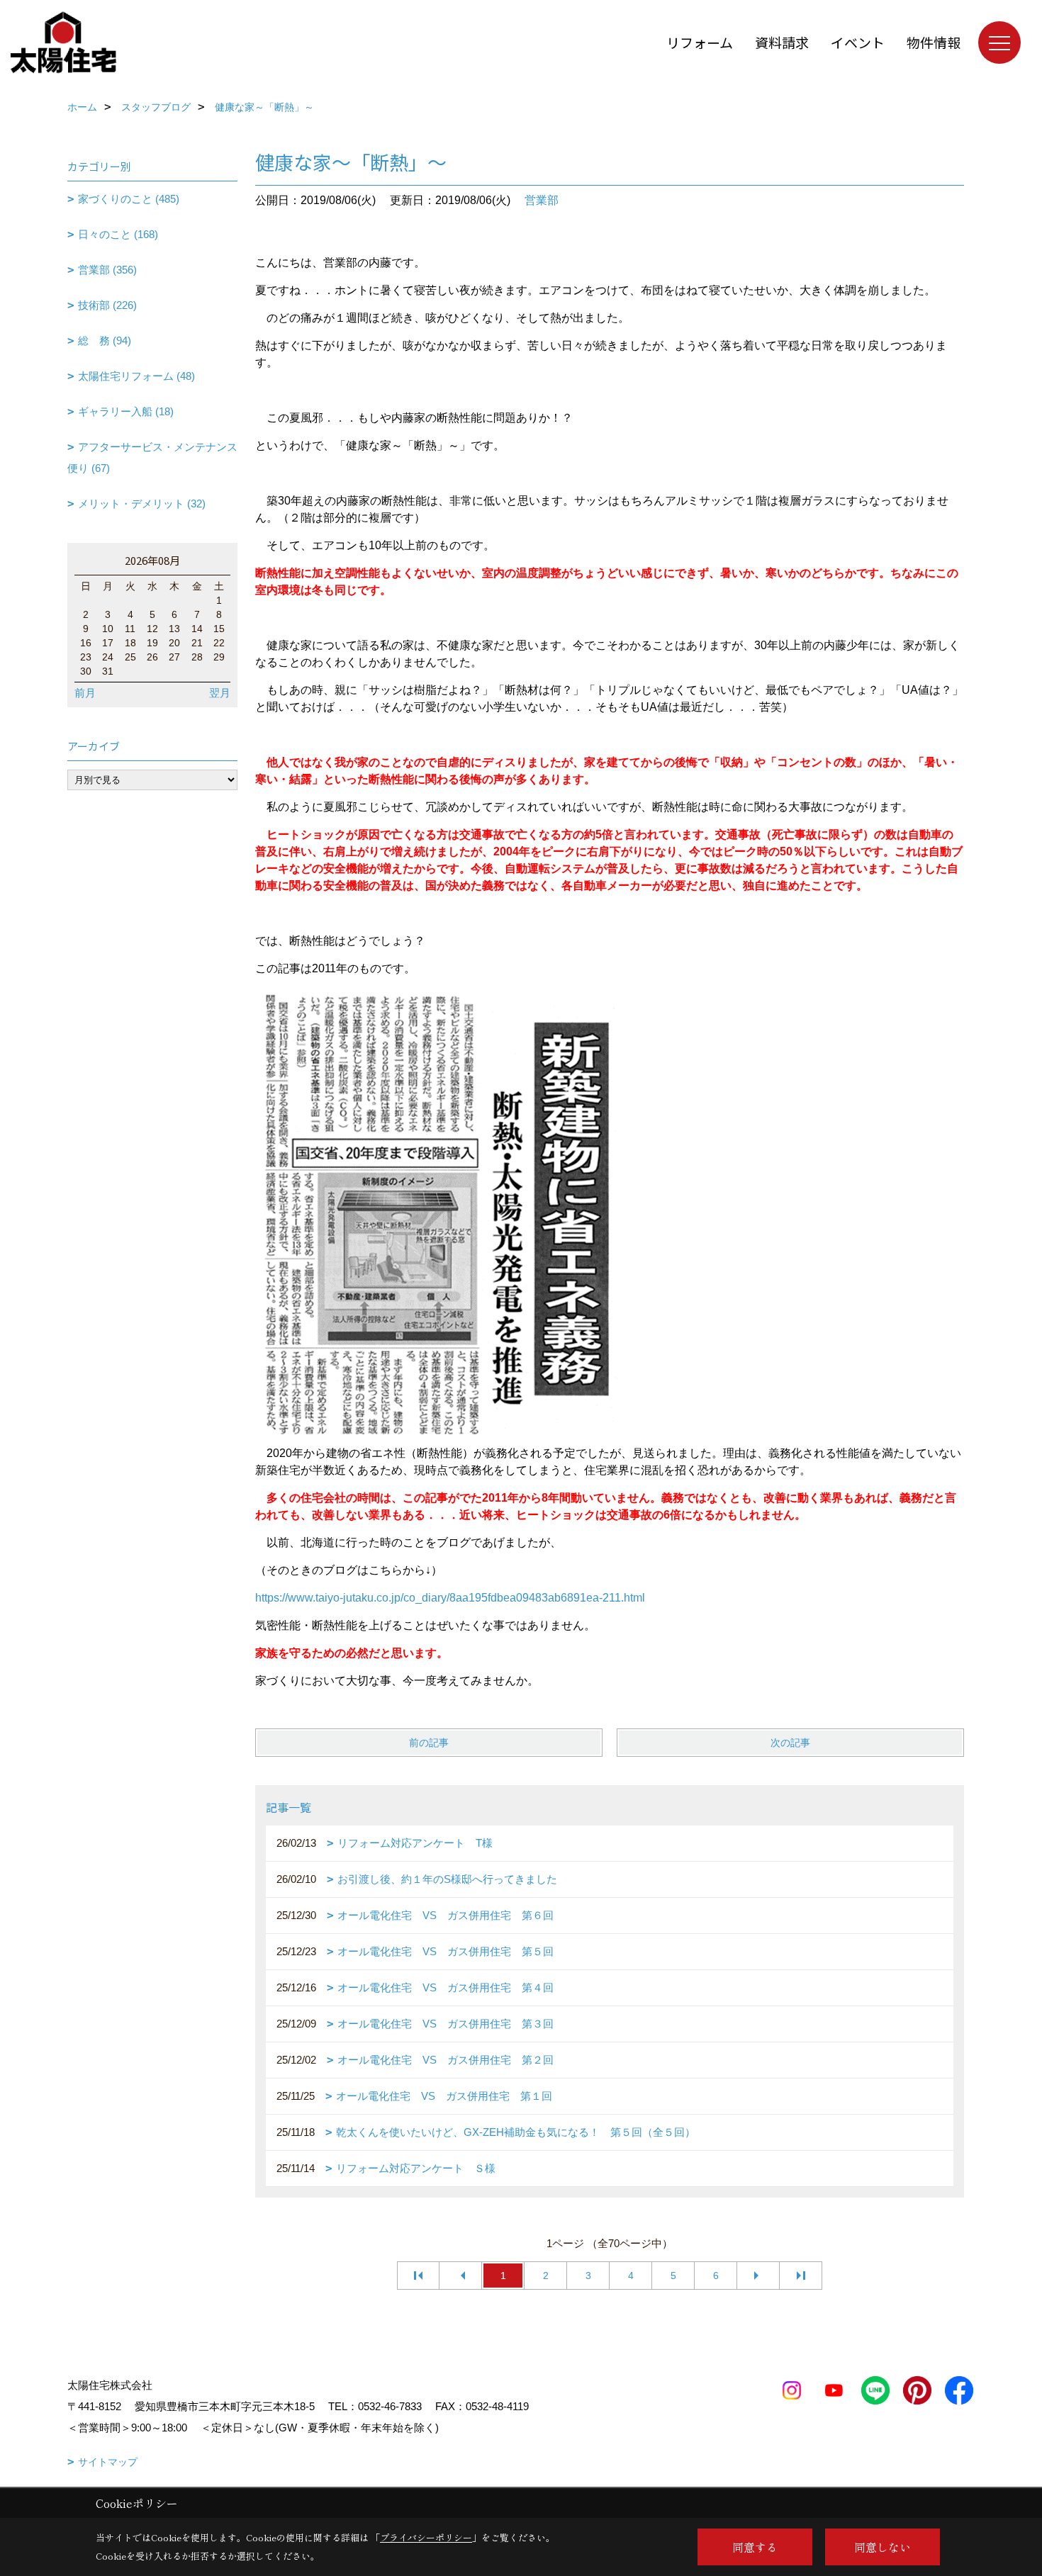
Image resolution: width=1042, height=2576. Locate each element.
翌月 (220, 693)
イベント (858, 42)
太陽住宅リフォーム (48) (136, 376)
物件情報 (934, 42)
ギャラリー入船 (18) (126, 411)
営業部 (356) (107, 270)
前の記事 (429, 1743)
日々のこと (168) (118, 234)
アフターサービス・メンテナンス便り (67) (152, 457)
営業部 (542, 200)
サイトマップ (108, 2462)
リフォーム (700, 42)
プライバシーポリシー (426, 2537)
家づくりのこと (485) (129, 199)
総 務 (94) (105, 341)
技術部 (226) (107, 305)
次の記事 (790, 1743)
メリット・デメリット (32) (142, 504)
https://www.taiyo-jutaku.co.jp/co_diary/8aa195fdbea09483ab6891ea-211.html (450, 1598)
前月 (85, 693)
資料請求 (782, 42)
